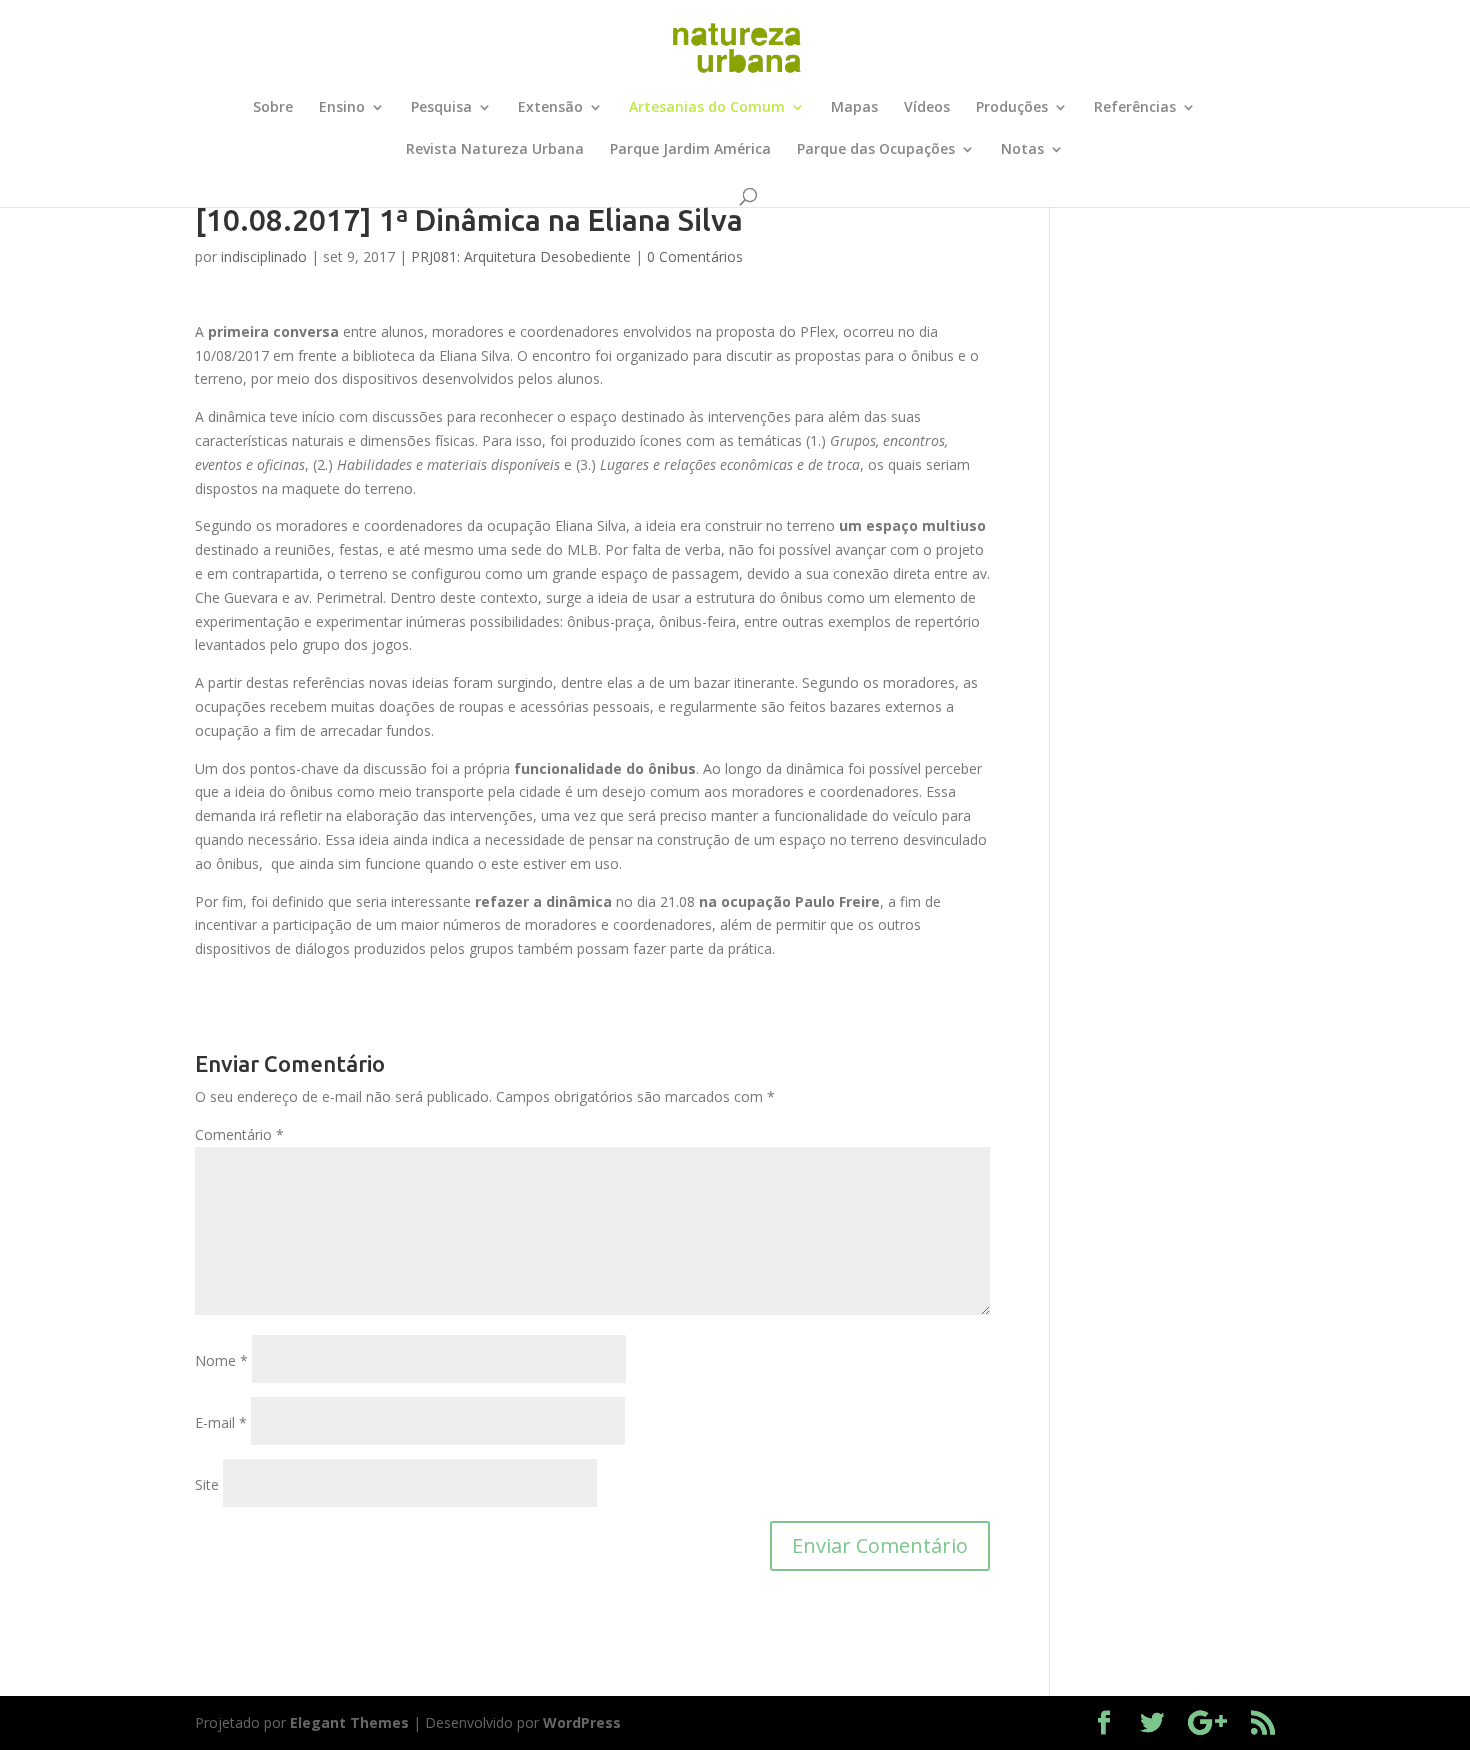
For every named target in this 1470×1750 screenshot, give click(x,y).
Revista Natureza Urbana (495, 150)
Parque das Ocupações (876, 150)
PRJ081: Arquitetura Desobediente (521, 256)
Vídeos (927, 108)
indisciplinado (264, 256)
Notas (1022, 150)
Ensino (342, 108)
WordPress (582, 1722)
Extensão (550, 108)
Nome (221, 1360)
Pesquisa (441, 108)
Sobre (273, 108)
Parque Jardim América (690, 150)
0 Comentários (695, 256)
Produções (1012, 108)
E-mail (221, 1422)
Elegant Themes (349, 1722)
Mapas (854, 108)
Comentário (239, 1134)
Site (207, 1484)
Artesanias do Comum (707, 108)
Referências (1135, 108)
